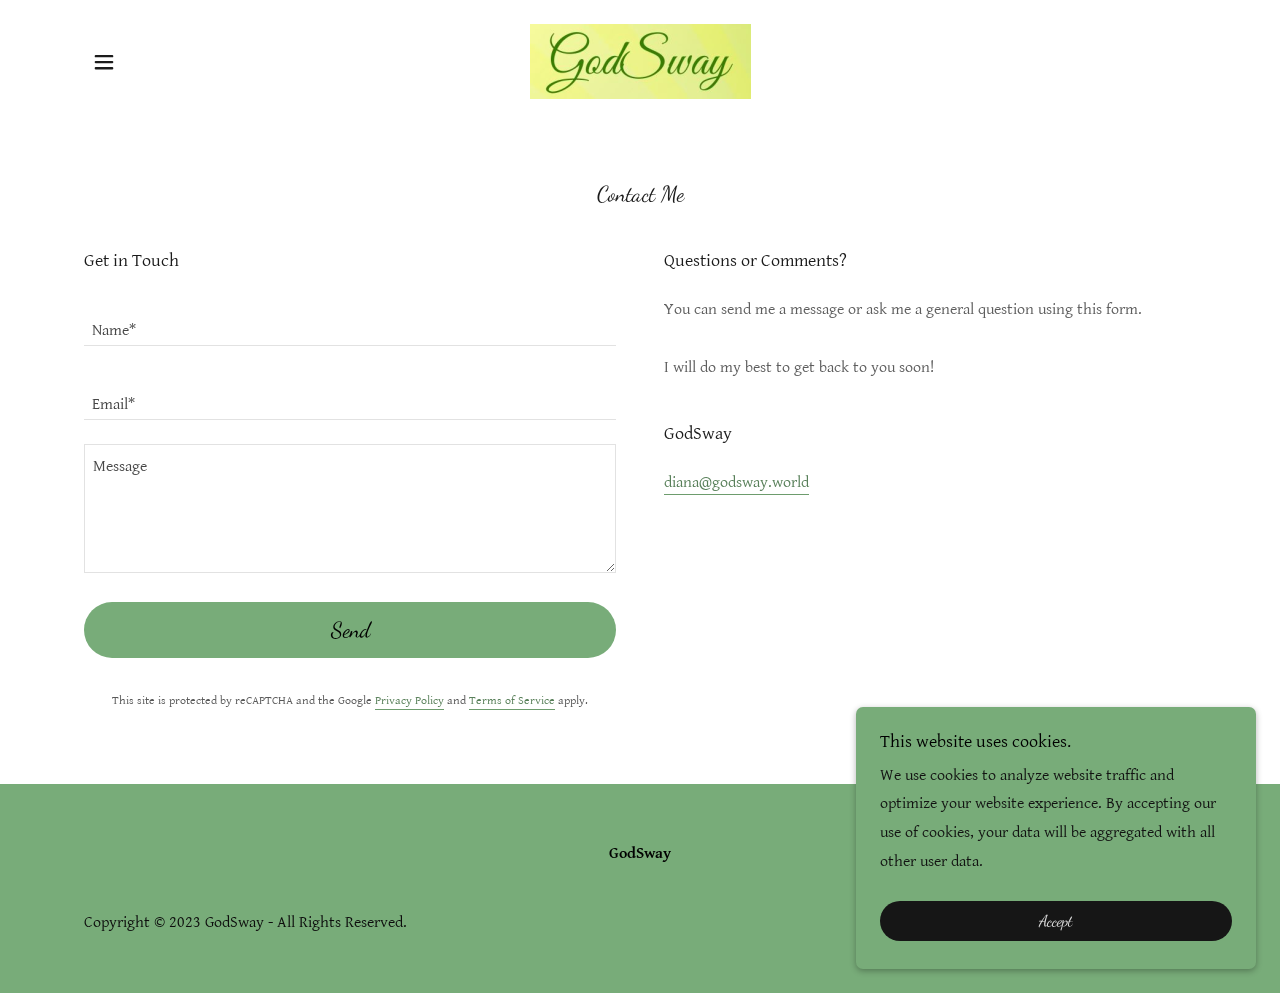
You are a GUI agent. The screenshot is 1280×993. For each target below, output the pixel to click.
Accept (1056, 921)
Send (350, 630)
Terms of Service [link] (512, 700)
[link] (639, 60)
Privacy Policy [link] (409, 700)
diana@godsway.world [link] (736, 482)
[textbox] (350, 321)
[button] (104, 62)
